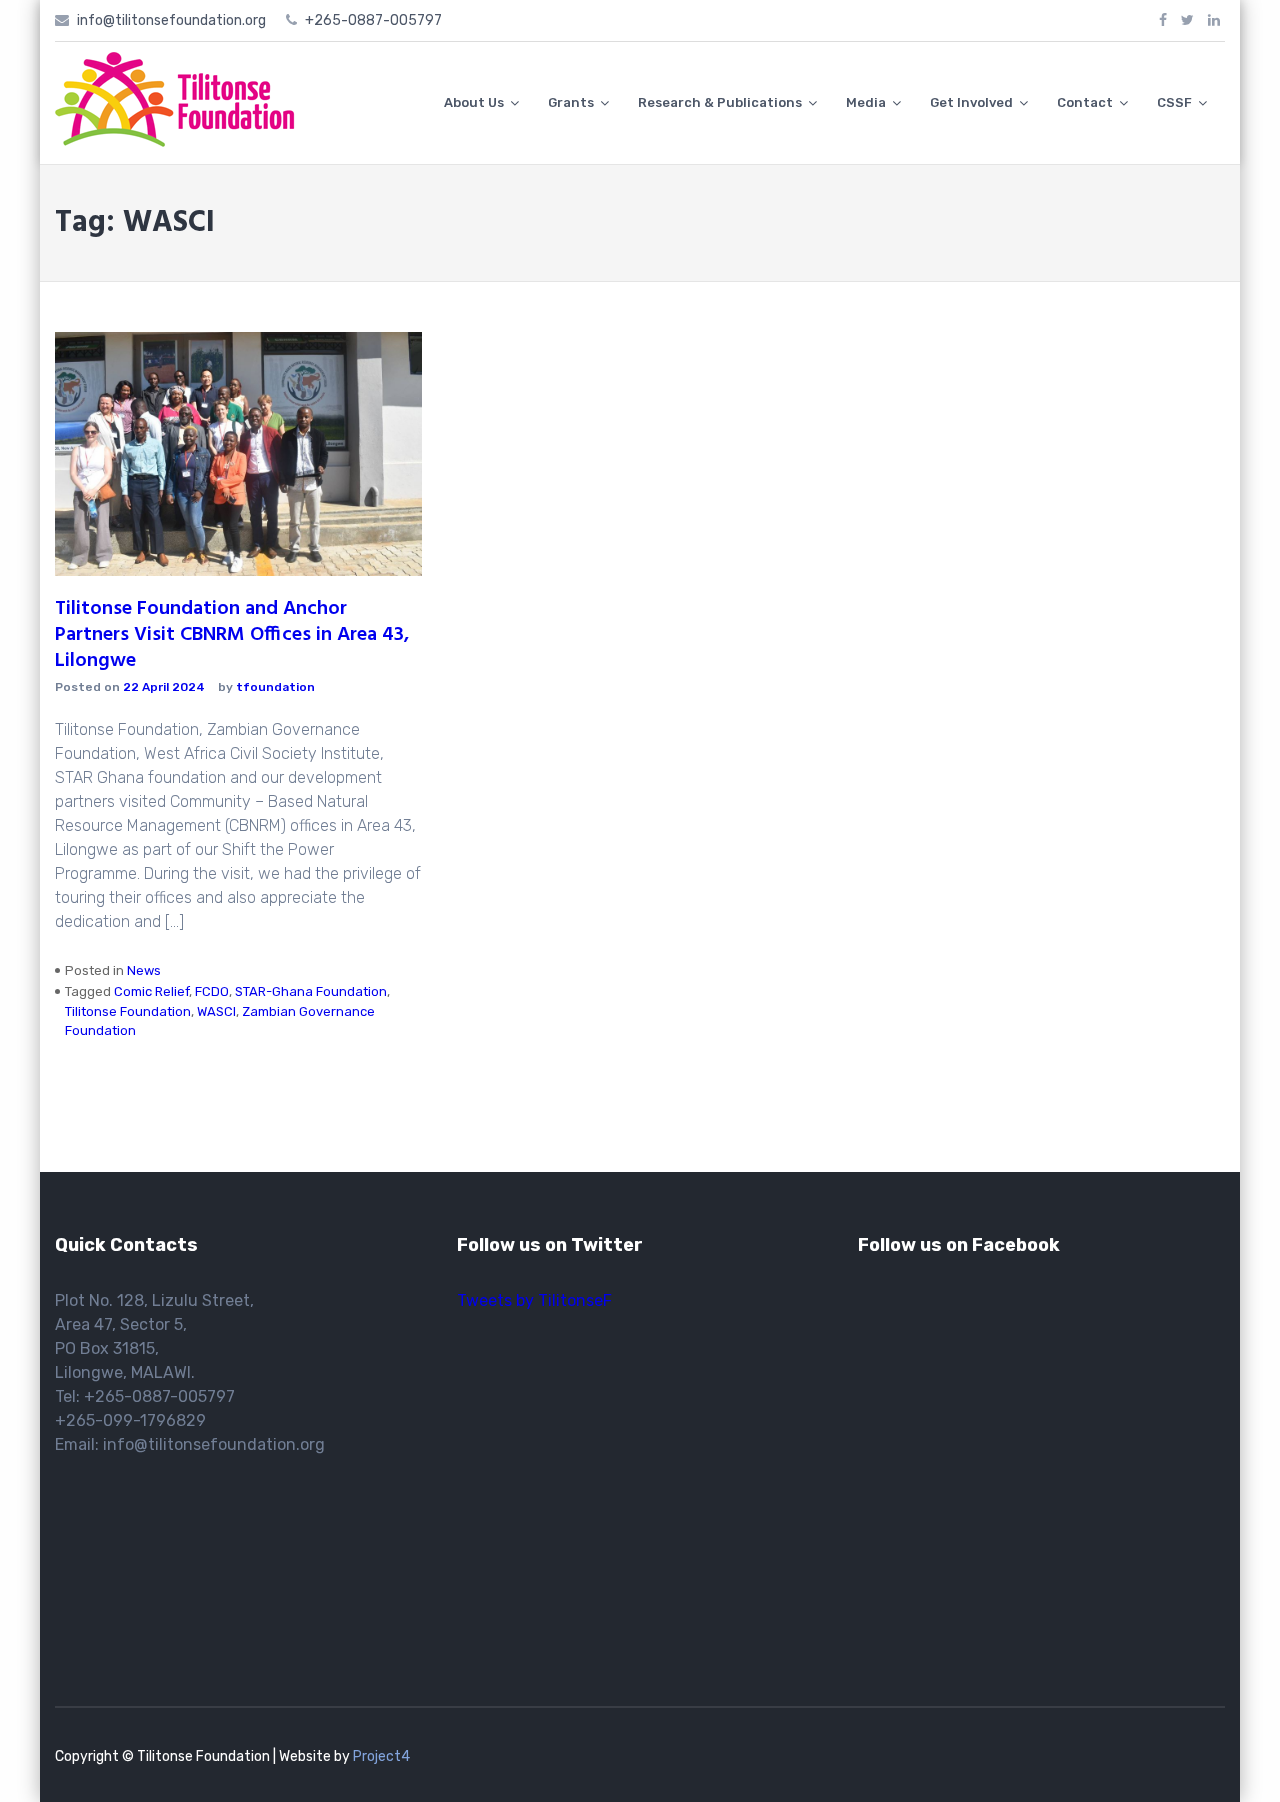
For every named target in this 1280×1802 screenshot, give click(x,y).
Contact (1085, 102)
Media (866, 102)
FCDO (212, 991)
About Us (474, 102)
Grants (571, 102)
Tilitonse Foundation (128, 1011)
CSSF (1174, 102)
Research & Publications (720, 102)
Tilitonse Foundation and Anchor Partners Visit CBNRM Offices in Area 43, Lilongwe (232, 635)
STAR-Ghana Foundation (311, 991)
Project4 (381, 1756)
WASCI (216, 1011)
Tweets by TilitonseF (534, 1300)
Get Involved (971, 102)
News (144, 970)
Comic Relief (151, 991)
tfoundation (275, 687)
